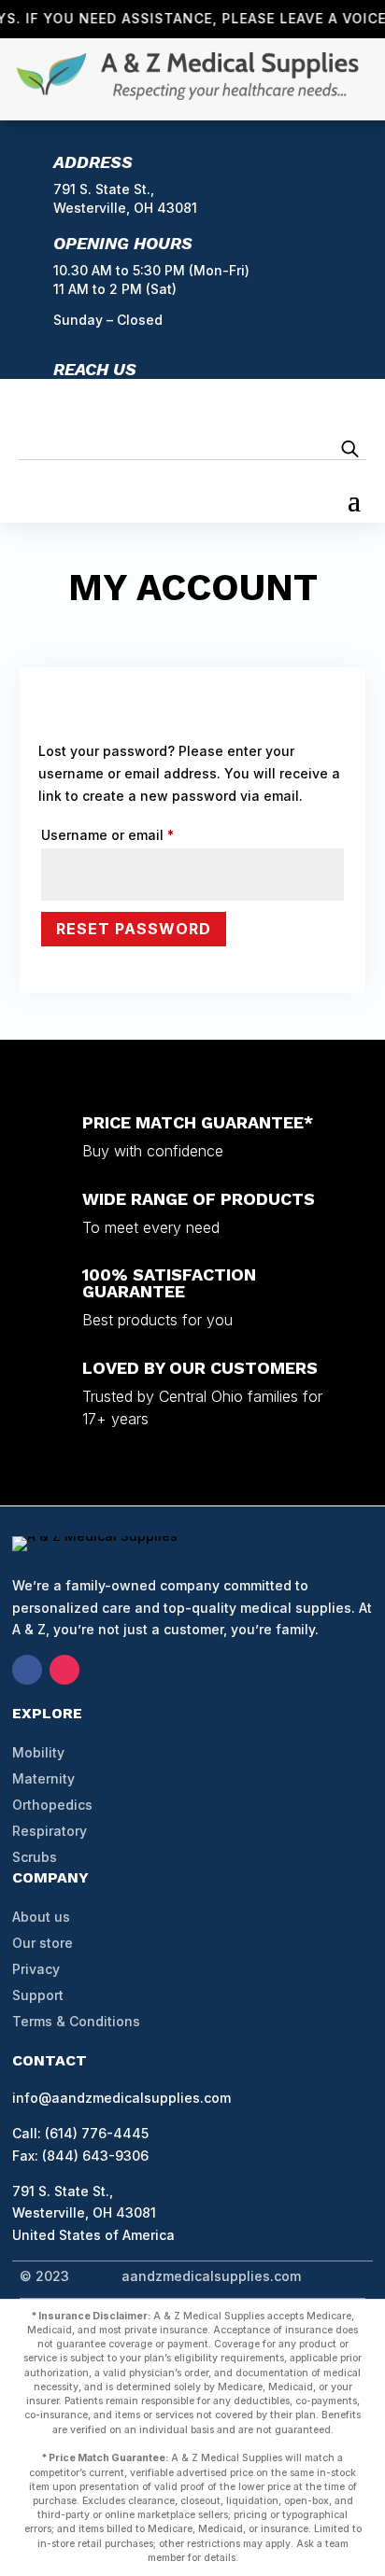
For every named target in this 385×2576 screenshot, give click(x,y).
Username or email (136, 834)
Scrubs (35, 1857)
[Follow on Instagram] (64, 1670)
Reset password (134, 929)
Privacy (36, 1969)
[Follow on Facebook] (27, 1670)
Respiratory (50, 1831)
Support (38, 1995)
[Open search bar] (350, 448)
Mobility (38, 1752)
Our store (43, 1943)
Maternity (43, 1778)
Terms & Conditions (76, 2021)
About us (41, 1917)
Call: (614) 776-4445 (80, 2133)
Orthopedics (52, 1805)
